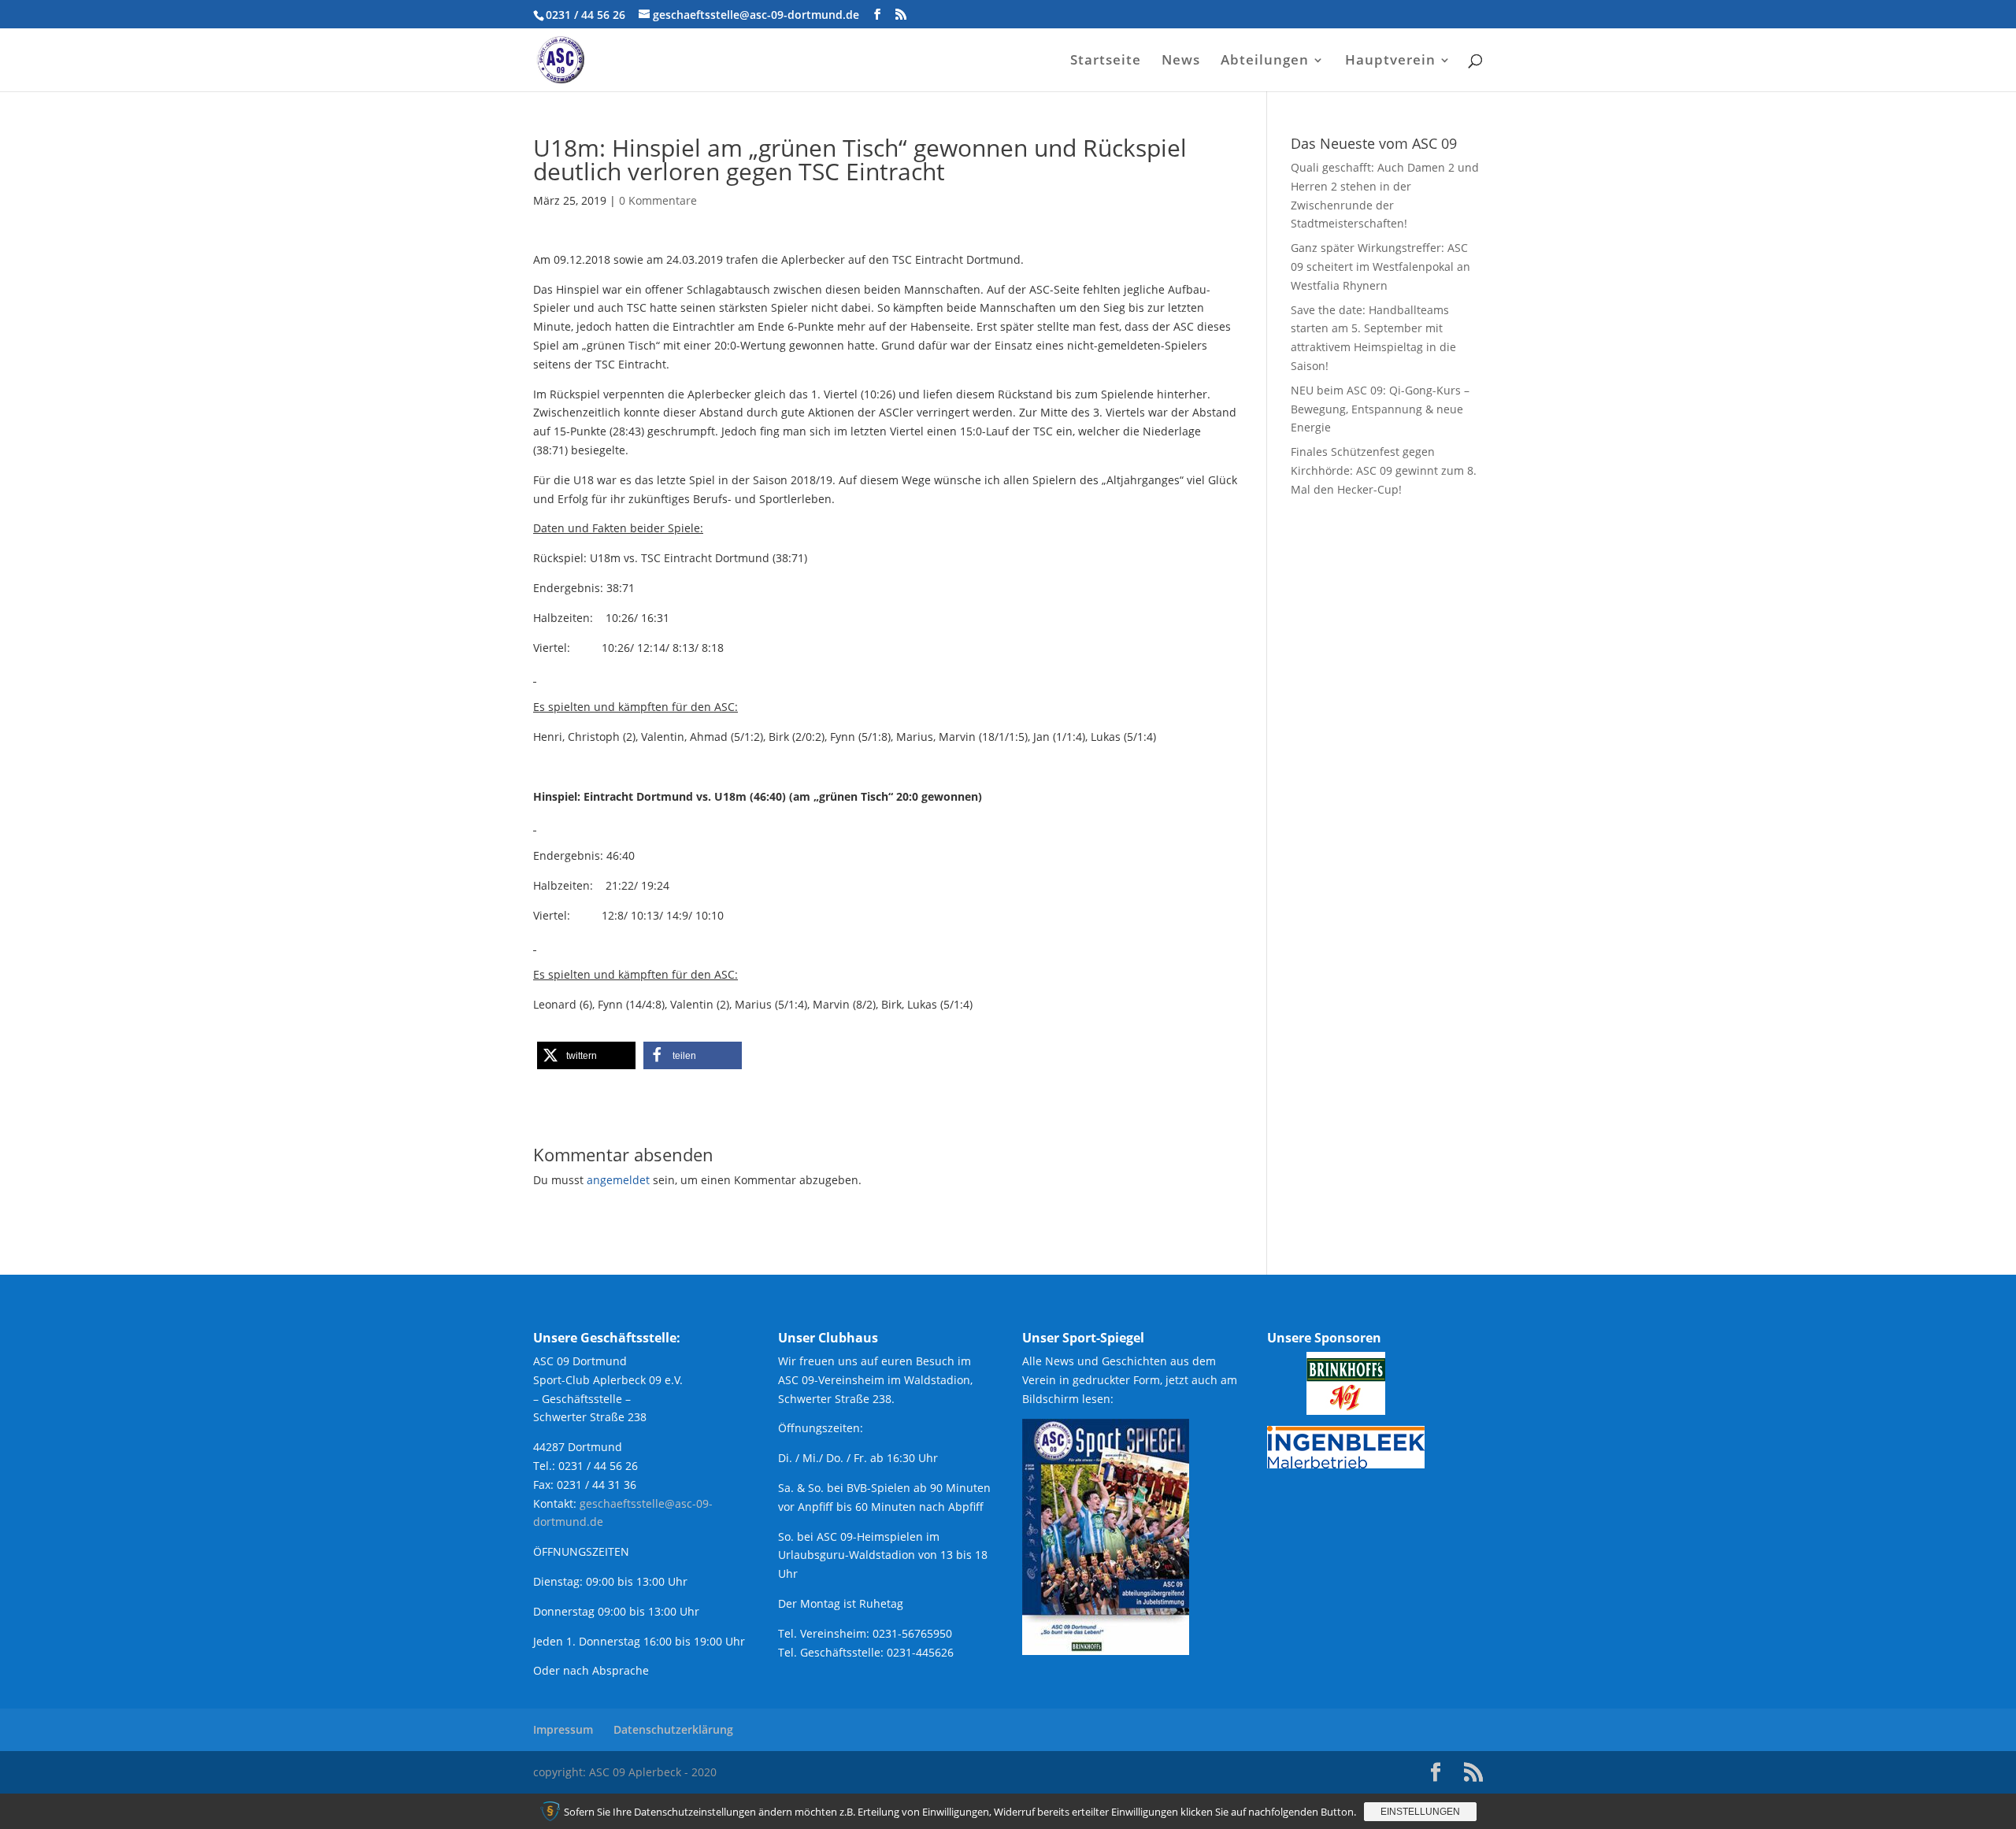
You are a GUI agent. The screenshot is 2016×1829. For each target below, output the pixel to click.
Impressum (563, 1729)
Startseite (1106, 61)
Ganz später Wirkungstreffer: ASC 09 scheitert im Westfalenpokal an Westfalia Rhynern (1380, 267)
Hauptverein (1390, 61)
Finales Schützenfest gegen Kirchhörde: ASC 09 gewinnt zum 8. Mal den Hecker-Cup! (1384, 470)
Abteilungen (1265, 61)
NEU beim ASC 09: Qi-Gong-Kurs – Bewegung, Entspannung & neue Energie (1380, 409)
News (1181, 61)
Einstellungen (1420, 1812)
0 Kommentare (658, 200)
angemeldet (618, 1180)
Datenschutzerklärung (673, 1729)
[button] (586, 1055)
